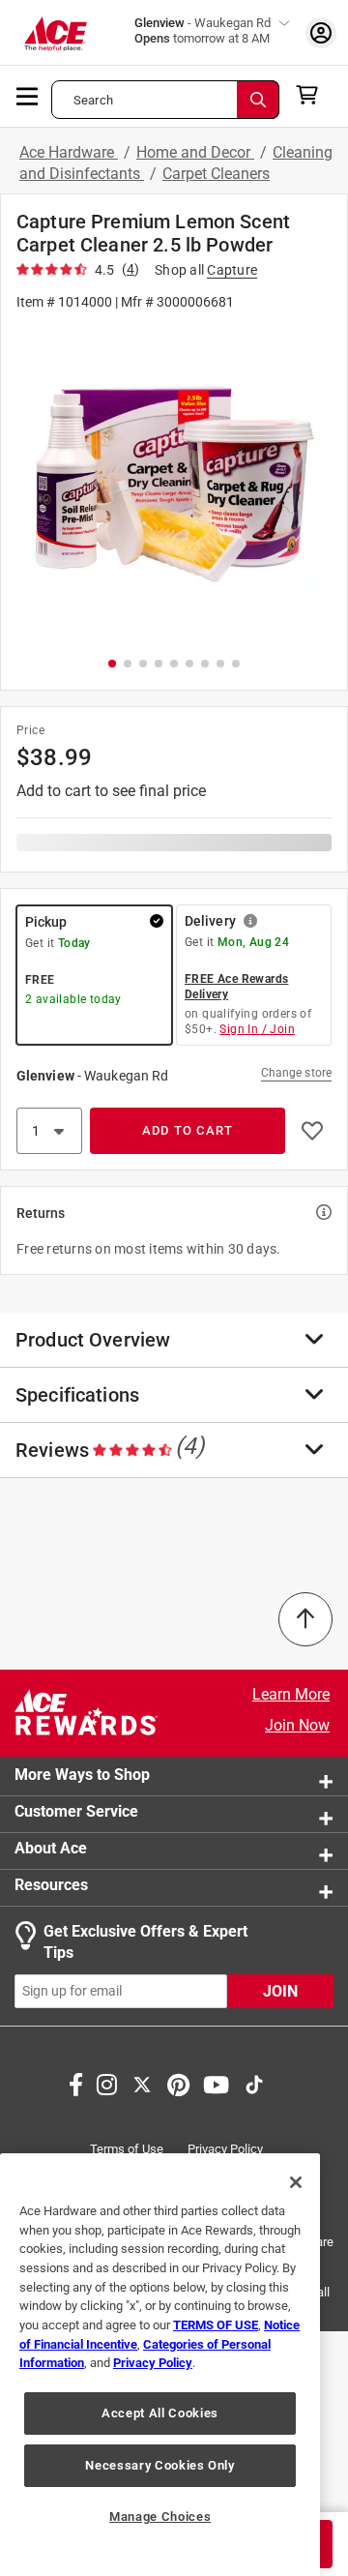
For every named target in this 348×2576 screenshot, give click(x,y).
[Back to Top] (305, 1619)
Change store (296, 1073)
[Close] (296, 2182)
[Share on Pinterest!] (178, 2083)
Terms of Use (127, 2149)
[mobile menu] (28, 95)
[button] (174, 482)
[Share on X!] (142, 2083)
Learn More (291, 1694)
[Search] (258, 100)
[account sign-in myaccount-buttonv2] (321, 32)
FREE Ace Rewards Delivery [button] (236, 987)
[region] (160, 2365)
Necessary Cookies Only (159, 2465)
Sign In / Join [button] (257, 1029)
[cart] (313, 95)
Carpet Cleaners (216, 174)
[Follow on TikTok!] (254, 2083)
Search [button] (93, 100)
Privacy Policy (225, 2149)
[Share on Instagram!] (107, 2083)
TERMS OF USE (216, 2325)
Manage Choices (160, 2517)
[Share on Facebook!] (76, 2083)
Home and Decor (195, 152)
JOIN (280, 1991)
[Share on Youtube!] (216, 2083)
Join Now (297, 1725)
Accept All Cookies (160, 2413)
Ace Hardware (69, 152)
